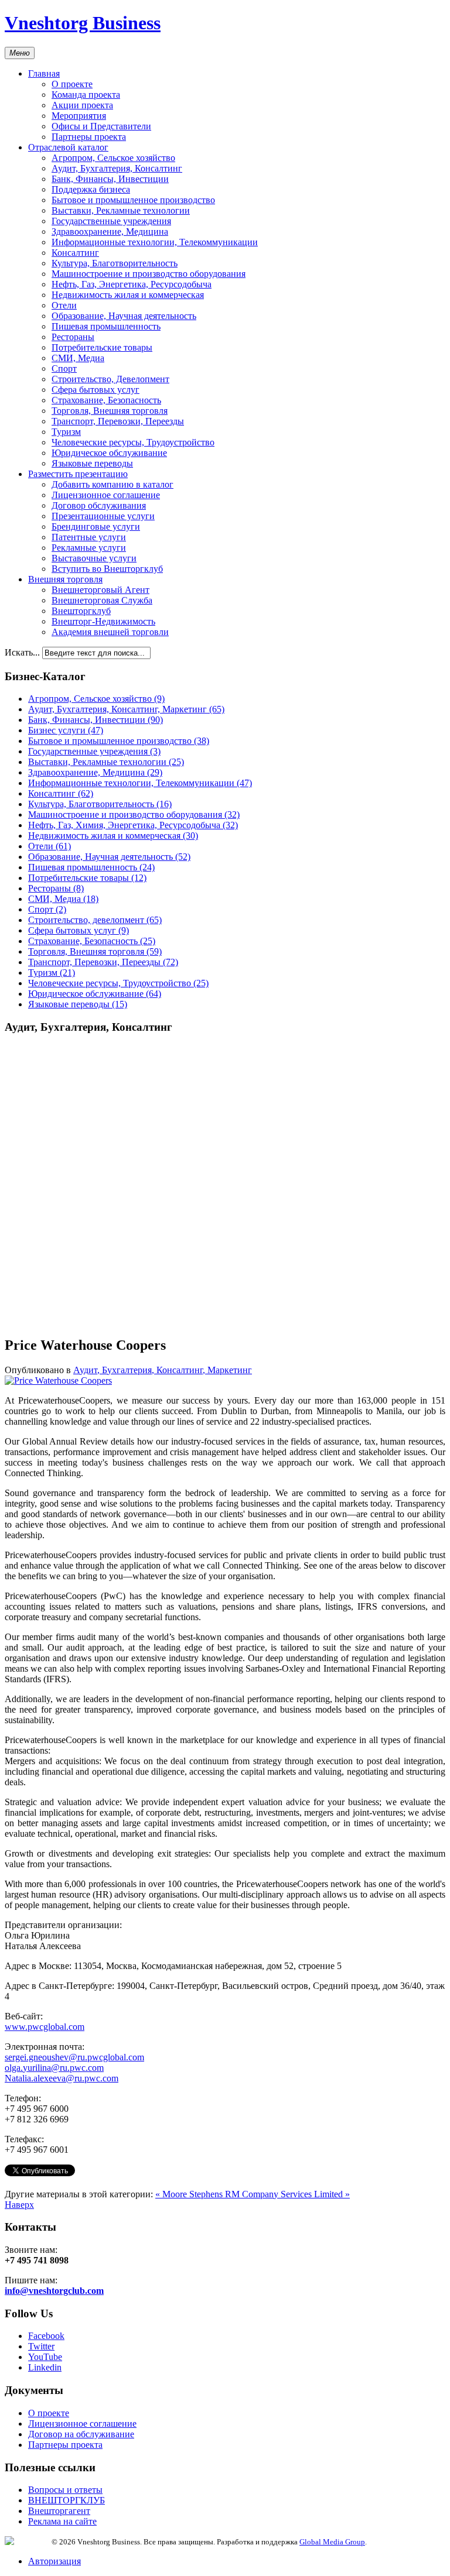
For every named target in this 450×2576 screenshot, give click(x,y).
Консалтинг (75, 253)
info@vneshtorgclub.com (54, 2291)
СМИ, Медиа (78, 358)
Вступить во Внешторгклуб (107, 569)
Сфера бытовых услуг (96, 390)
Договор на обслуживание (81, 2434)
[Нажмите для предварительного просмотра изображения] (58, 1380)
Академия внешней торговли (110, 632)
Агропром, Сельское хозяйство (113, 158)
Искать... (22, 652)
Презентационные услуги (103, 516)
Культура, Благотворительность (115, 263)
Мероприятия (79, 116)
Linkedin (45, 2367)
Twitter (41, 2346)
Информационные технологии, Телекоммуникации (155, 242)
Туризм (66, 432)
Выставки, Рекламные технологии (121, 210)
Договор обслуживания (99, 505)
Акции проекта (82, 105)
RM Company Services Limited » (287, 2194)
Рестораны (73, 337)
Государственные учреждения (111, 221)
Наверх (19, 2205)
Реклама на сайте (62, 2521)
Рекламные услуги (89, 548)
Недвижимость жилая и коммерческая (128, 295)
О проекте (72, 84)
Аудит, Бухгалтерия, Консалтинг (117, 168)
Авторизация (54, 2561)
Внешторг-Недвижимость (103, 621)
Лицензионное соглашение (106, 495)
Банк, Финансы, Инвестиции (110, 179)
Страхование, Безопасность (106, 400)
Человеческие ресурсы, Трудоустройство (133, 442)
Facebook (46, 2336)
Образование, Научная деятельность (124, 316)
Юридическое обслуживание (109, 453)
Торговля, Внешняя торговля (110, 411)
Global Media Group (332, 2542)
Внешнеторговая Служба (102, 600)
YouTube (45, 2357)
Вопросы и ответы (65, 2490)
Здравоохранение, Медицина (110, 231)
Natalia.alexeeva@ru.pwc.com (62, 2078)
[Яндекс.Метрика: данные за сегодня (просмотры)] (28, 2541)
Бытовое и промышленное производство (133, 200)
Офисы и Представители (101, 126)
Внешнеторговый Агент (100, 590)
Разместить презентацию (78, 474)
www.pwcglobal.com (45, 2027)
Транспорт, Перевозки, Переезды (118, 421)
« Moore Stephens (190, 2194)
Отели (64, 305)
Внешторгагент (59, 2511)
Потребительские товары (102, 347)
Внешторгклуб (81, 611)
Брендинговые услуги (96, 526)
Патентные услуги (89, 537)
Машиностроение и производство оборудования (149, 274)
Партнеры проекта (89, 137)
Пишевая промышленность (106, 326)
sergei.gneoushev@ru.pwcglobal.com (74, 2057)
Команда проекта (86, 95)
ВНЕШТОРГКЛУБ (67, 2500)
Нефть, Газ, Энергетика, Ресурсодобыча (132, 284)
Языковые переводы (92, 463)
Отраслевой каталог (68, 147)
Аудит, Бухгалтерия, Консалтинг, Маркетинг (163, 1370)
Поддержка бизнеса (91, 189)
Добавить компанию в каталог (112, 484)
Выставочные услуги (94, 558)
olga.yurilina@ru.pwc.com (54, 2068)
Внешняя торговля (65, 579)
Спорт (64, 368)
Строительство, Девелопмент (110, 379)
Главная (44, 73)
